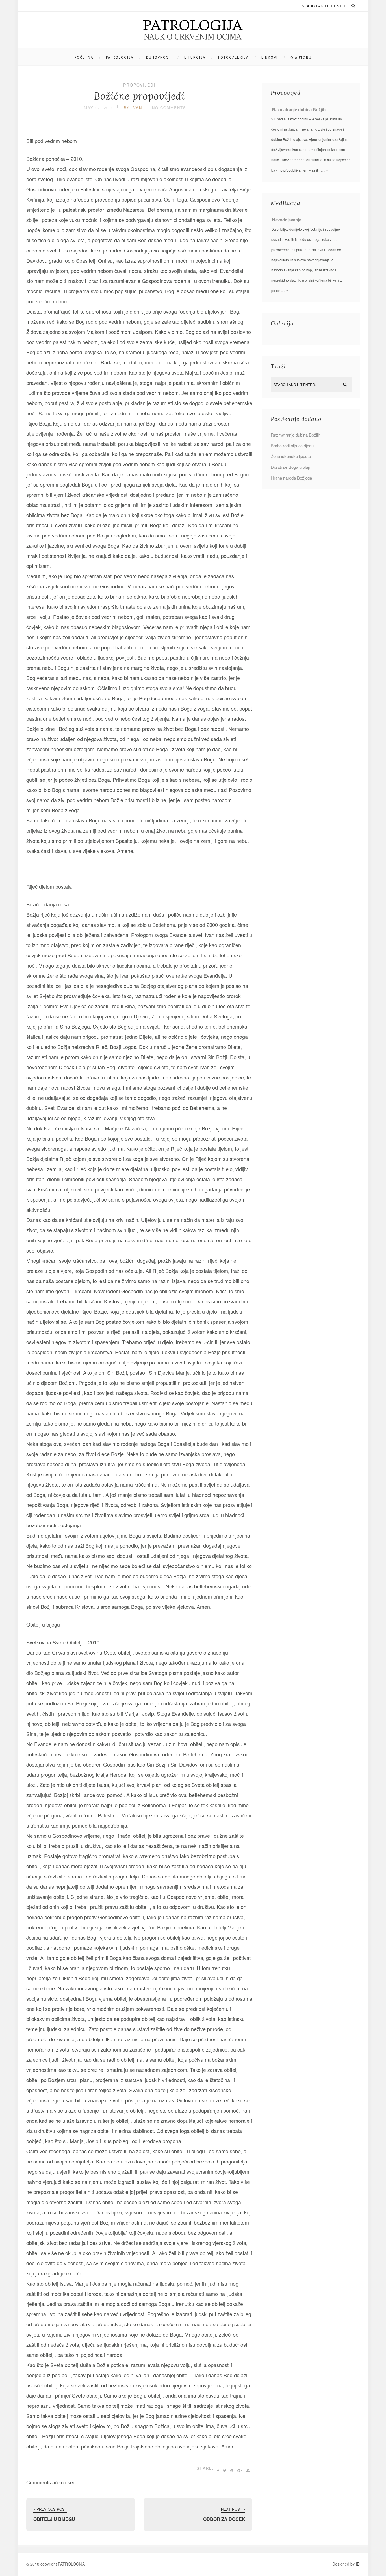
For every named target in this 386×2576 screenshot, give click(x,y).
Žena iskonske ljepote (291, 456)
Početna (84, 57)
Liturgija (195, 57)
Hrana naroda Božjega (291, 478)
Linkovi (270, 57)
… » (325, 170)
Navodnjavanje (287, 220)
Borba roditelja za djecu (292, 445)
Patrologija (120, 57)
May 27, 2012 (99, 108)
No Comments (169, 108)
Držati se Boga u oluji (290, 467)
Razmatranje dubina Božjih (299, 110)
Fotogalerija (233, 57)
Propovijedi (139, 85)
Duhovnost (159, 57)
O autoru (301, 58)
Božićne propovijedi (139, 96)
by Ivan (133, 108)
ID (358, 2564)
